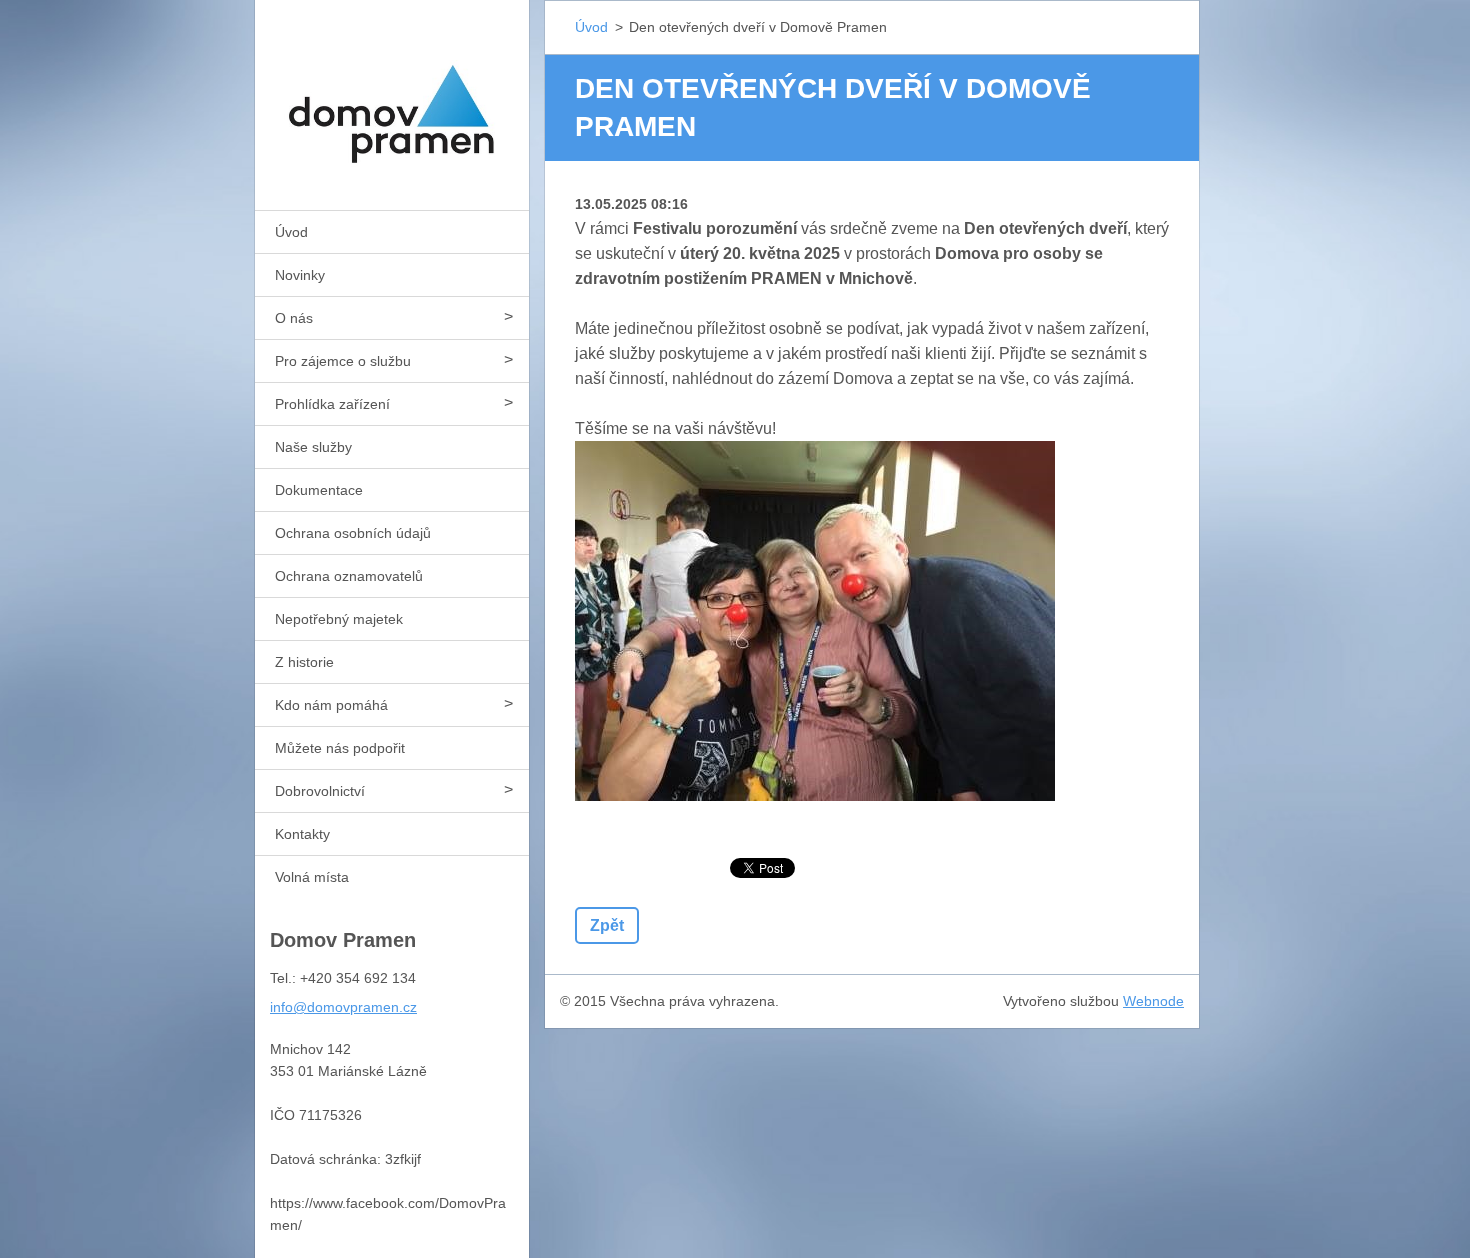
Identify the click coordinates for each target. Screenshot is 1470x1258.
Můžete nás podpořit (340, 748)
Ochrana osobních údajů (353, 533)
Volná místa (312, 877)
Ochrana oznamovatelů (349, 576)
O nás (294, 318)
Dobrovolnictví (320, 791)
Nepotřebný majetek (339, 619)
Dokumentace (319, 490)
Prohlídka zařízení (332, 404)
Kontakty (302, 834)
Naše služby (313, 447)
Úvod (291, 232)
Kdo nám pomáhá (331, 705)
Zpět (607, 925)
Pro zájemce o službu (343, 361)
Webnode (1153, 1001)
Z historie (304, 662)
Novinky (300, 275)
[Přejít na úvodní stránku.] (392, 92)
